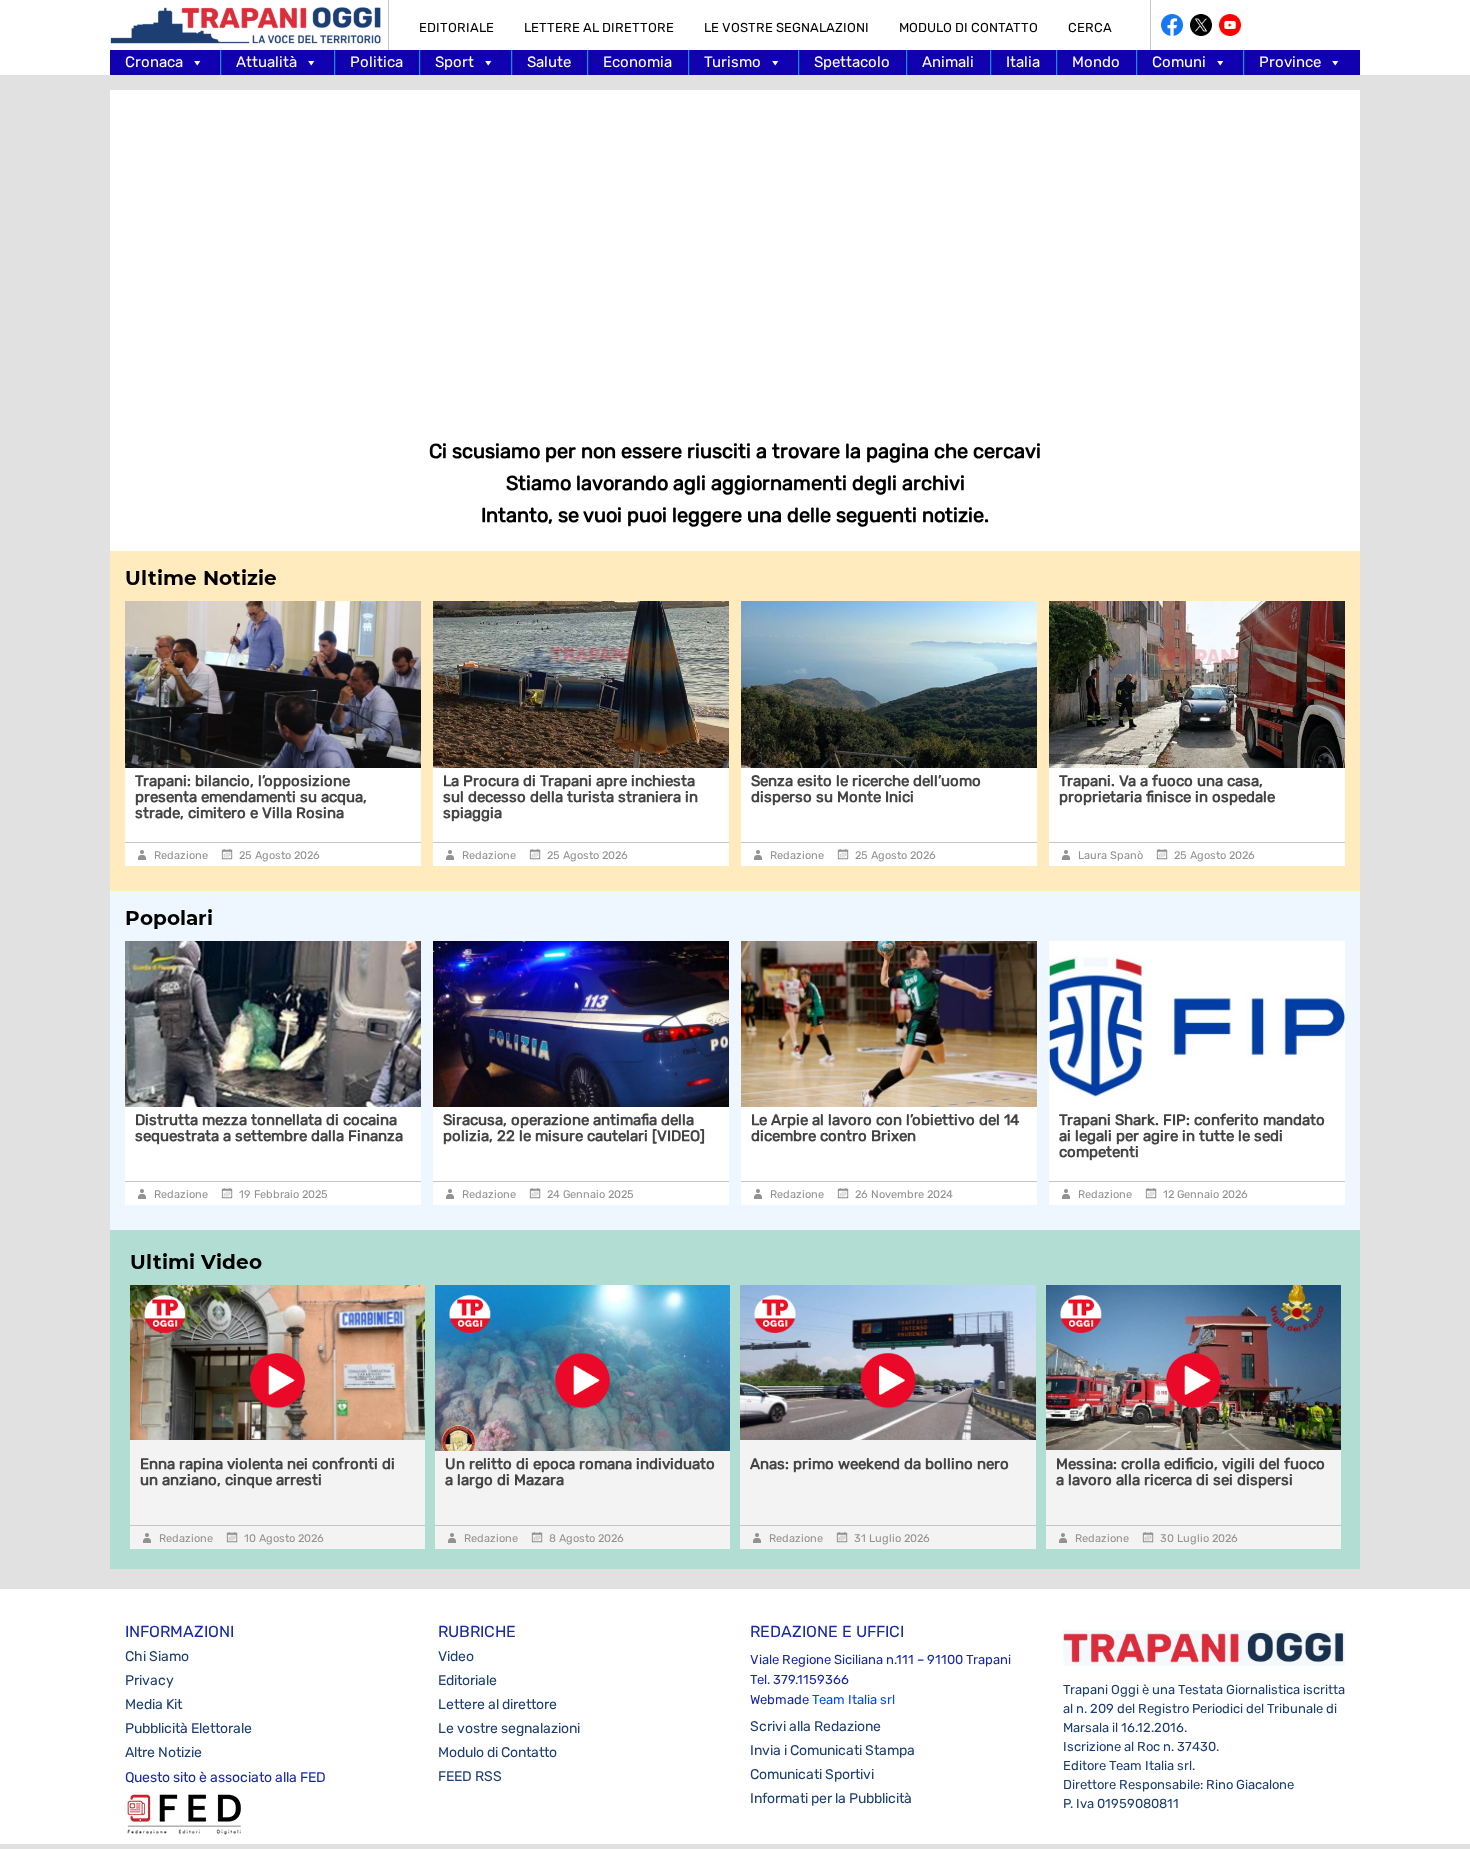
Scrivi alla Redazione (815, 1726)
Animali (948, 62)
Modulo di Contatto (968, 27)
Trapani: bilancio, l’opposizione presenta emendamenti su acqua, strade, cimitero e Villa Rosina (251, 797)
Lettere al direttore (599, 27)
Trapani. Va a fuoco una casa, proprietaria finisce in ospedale (1167, 789)
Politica (376, 62)
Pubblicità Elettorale (188, 1728)
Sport (454, 62)
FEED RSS (470, 1776)
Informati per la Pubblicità (831, 1798)
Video (456, 1656)
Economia (637, 62)
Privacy (149, 1680)
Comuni (1179, 62)
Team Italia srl (853, 1699)
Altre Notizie (163, 1752)
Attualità (266, 62)
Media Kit (153, 1704)
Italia (1023, 62)
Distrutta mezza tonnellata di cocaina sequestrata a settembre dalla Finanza (269, 1128)
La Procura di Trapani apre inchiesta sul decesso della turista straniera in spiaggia (570, 797)
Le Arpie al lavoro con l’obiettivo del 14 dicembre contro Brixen (885, 1128)
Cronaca (154, 62)
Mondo (1096, 62)
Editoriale (456, 27)
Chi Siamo (157, 1656)
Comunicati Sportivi (812, 1774)
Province (1290, 62)
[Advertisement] (735, 250)
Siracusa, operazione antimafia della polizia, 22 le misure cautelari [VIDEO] (574, 1128)
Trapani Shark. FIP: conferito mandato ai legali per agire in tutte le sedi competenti (1192, 1136)
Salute (549, 62)
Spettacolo (852, 62)
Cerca (1090, 27)
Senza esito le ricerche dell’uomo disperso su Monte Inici (866, 789)
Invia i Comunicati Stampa (832, 1750)
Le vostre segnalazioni (786, 27)
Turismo (732, 62)
